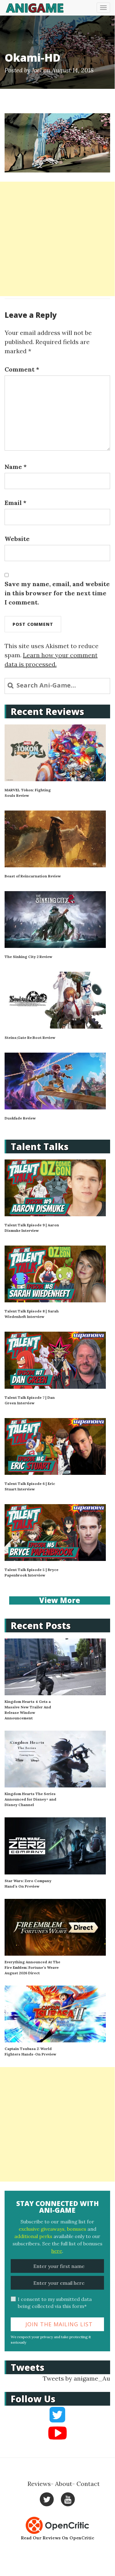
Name (16, 467)
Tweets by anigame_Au (76, 2378)
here (57, 2251)
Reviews (39, 2484)
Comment (22, 369)
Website (17, 539)
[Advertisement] (57, 239)
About (64, 2484)
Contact (88, 2484)
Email (15, 503)
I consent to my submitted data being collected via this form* (55, 2303)
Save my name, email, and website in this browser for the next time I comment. (57, 593)
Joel (37, 70)
